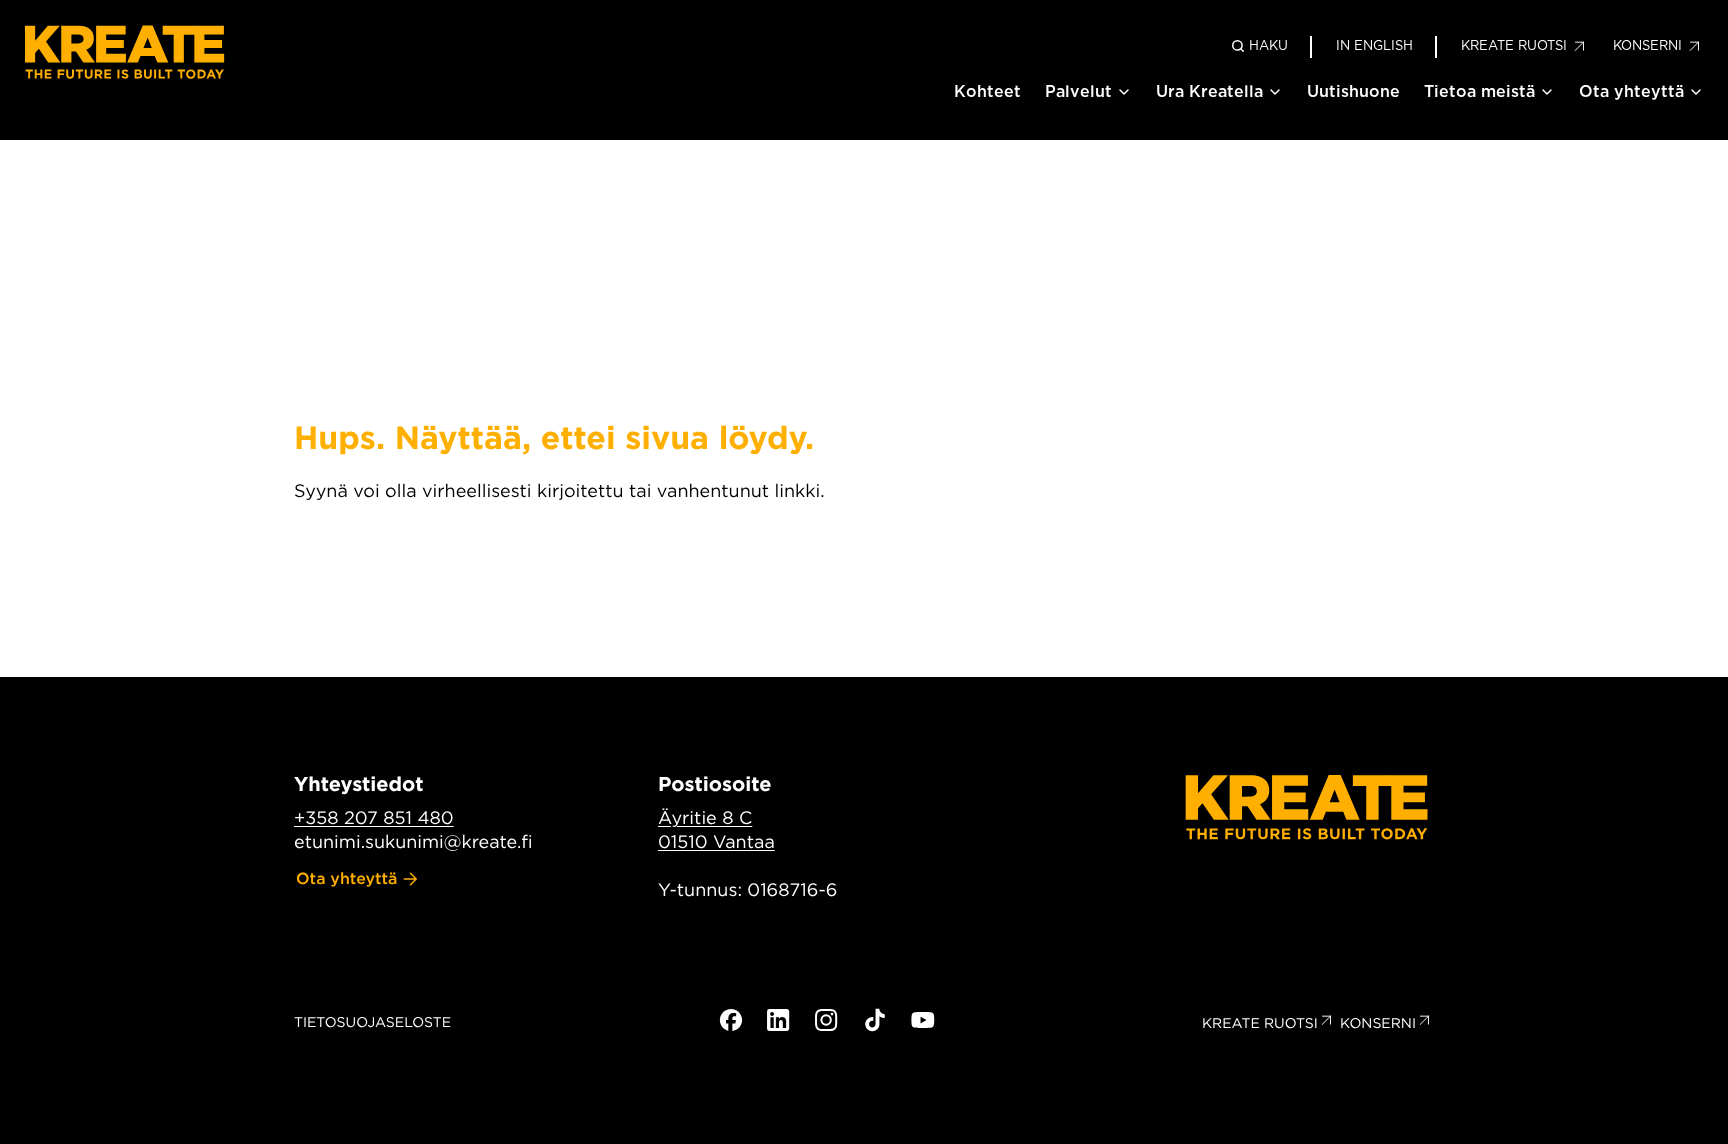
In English (1374, 45)
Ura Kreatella (1209, 91)
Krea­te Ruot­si (1260, 1024)
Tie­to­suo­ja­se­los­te (372, 1023)
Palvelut (1078, 91)
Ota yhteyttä (1631, 91)
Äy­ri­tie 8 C (705, 818)
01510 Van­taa (716, 842)
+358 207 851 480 (374, 818)
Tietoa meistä (1479, 91)
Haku (1268, 45)
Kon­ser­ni (1378, 1024)
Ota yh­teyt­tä (347, 878)
